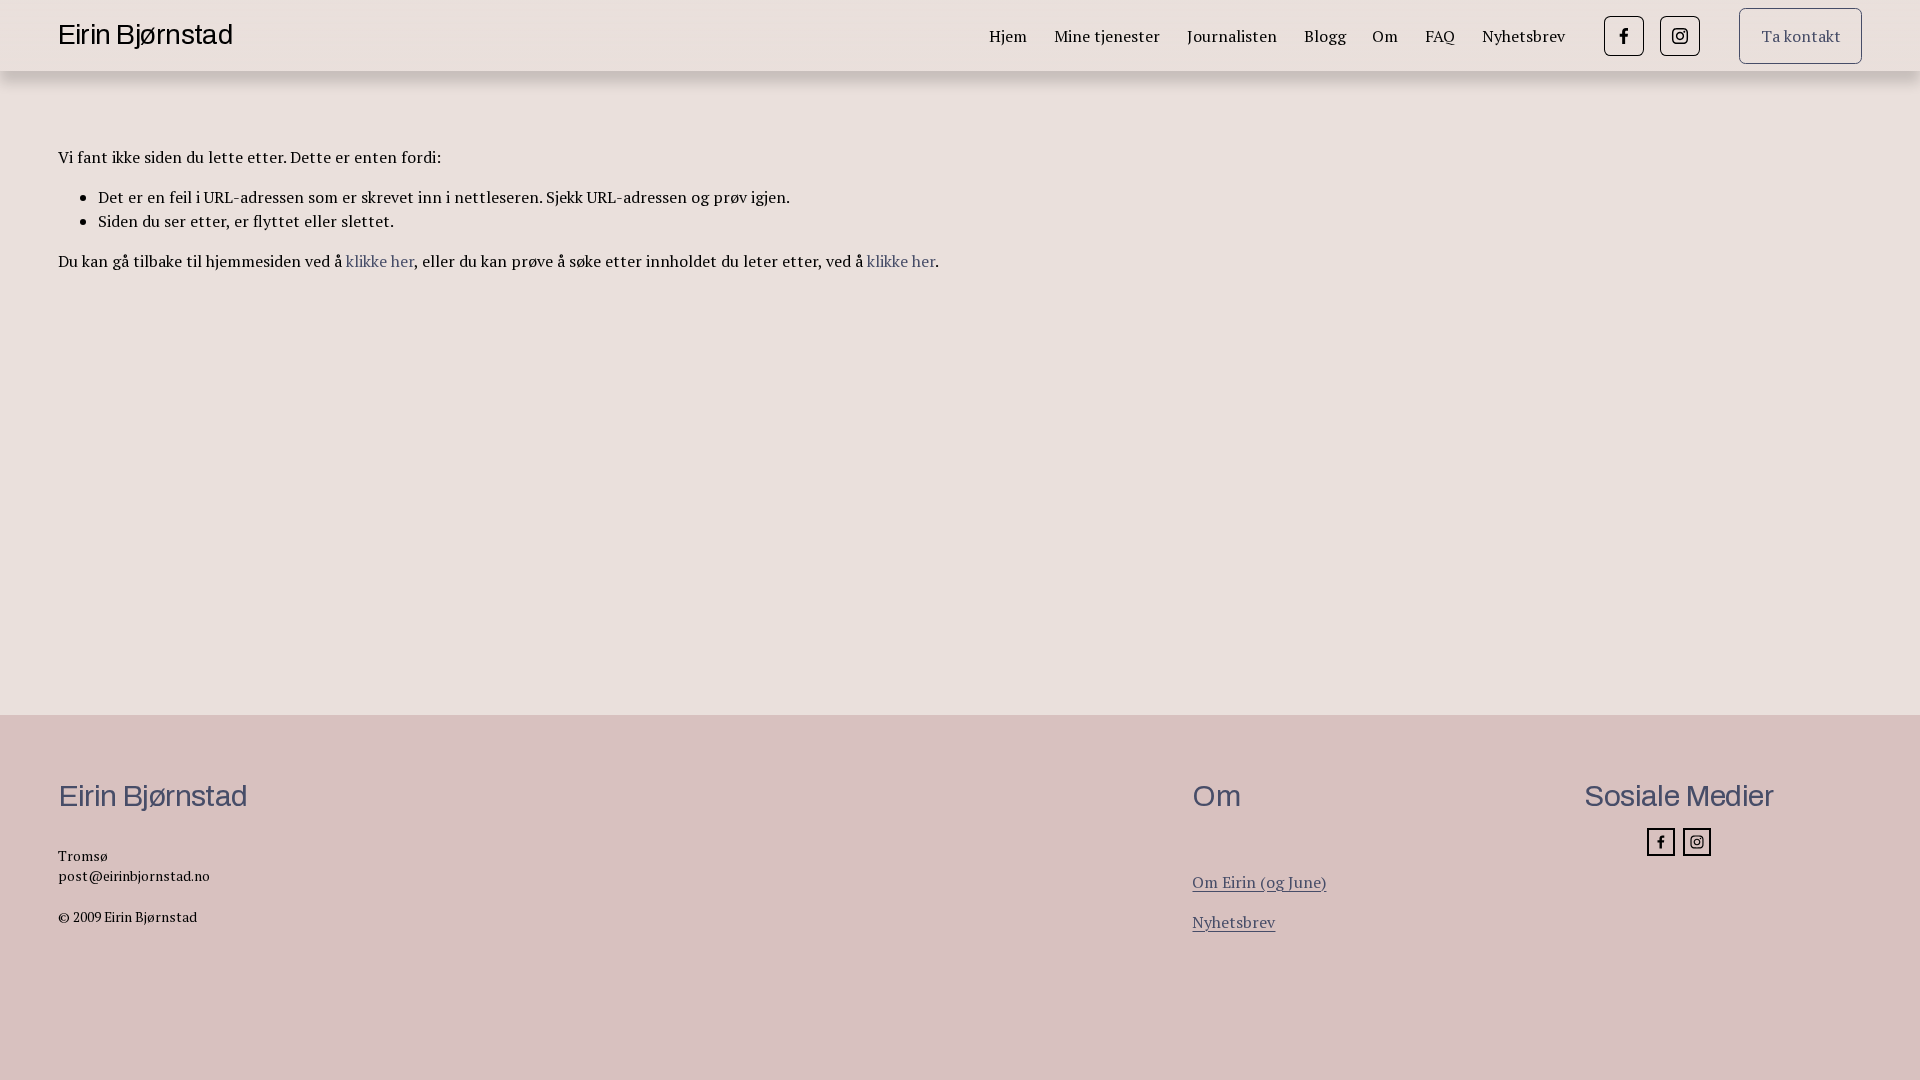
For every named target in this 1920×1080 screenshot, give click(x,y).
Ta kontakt (1801, 36)
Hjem (1008, 36)
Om (1385, 36)
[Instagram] (1680, 36)
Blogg (1325, 36)
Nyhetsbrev (1523, 36)
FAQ (1440, 36)
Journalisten (1232, 36)
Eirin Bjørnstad (145, 35)
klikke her (380, 261)
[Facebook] (1624, 36)
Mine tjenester (1107, 36)
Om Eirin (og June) (1259, 882)
